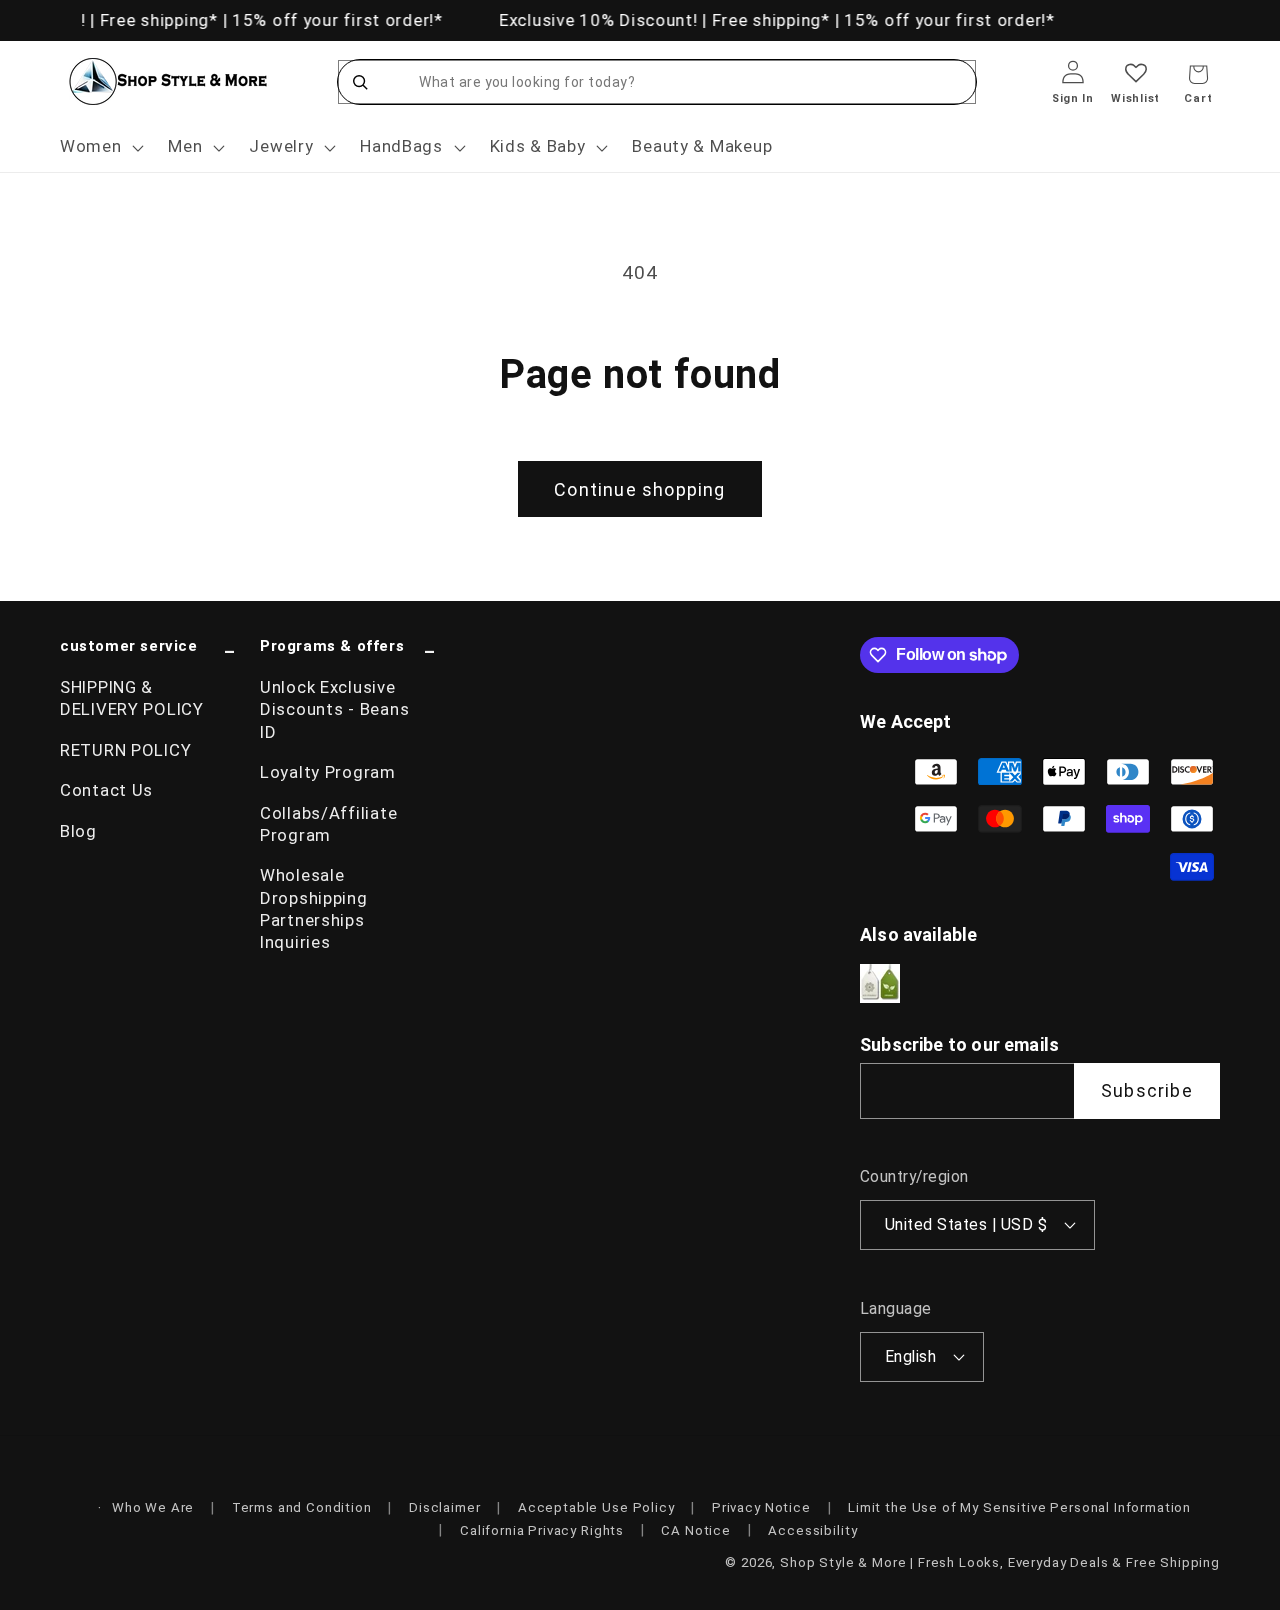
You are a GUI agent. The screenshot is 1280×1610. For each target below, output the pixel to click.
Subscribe (1147, 1090)
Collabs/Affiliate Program (328, 824)
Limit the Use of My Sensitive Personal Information (1019, 1507)
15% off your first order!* (333, 20)
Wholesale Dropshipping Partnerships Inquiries (314, 908)
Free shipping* (155, 20)
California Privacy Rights (542, 1530)
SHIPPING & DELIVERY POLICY (132, 698)
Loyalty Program (328, 772)
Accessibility (812, 1530)
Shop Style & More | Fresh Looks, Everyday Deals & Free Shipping (1000, 1562)
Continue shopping (639, 489)
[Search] (360, 82)
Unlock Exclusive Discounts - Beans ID (334, 709)
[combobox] (677, 82)
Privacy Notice (761, 1507)
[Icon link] (880, 983)
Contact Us (106, 790)
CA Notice (696, 1530)
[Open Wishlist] (1135, 86)
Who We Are (153, 1507)
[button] (100, 147)
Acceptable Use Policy (596, 1507)
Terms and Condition (302, 1507)
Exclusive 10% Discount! (596, 20)
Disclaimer (444, 1507)
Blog (78, 831)
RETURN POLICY (125, 750)
